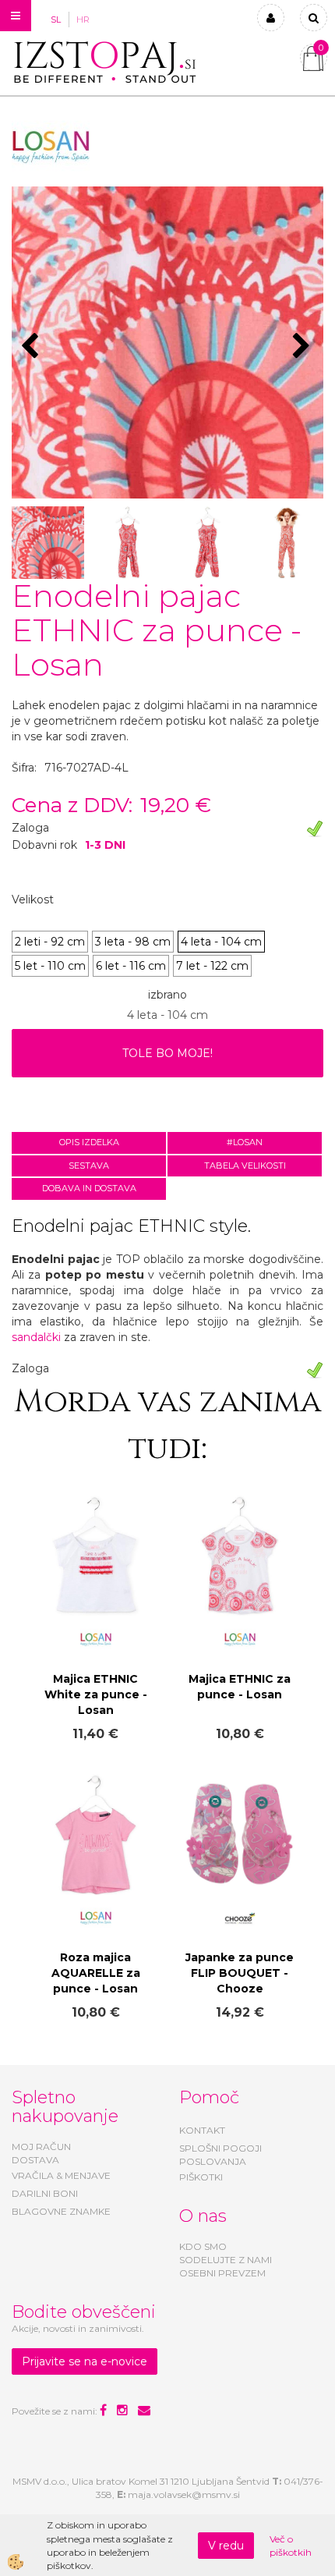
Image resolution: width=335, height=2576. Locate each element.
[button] (303, 347)
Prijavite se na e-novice (85, 2361)
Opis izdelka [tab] (89, 1142)
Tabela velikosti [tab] (245, 1166)
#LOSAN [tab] (245, 1142)
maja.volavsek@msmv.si (184, 2494)
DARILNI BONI (45, 2193)
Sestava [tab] (89, 1166)
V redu (226, 2546)
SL (56, 20)
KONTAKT (202, 2130)
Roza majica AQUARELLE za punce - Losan (96, 1973)
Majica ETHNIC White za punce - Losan (96, 1694)
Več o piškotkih (291, 2546)
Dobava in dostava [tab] (89, 1188)
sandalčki (36, 1337)
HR (83, 20)
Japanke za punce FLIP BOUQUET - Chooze (240, 1973)
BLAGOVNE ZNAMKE (61, 2211)
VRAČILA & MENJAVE (61, 2175)
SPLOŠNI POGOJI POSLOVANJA (220, 2155)
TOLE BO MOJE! (167, 1053)
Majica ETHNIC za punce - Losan (240, 1687)
